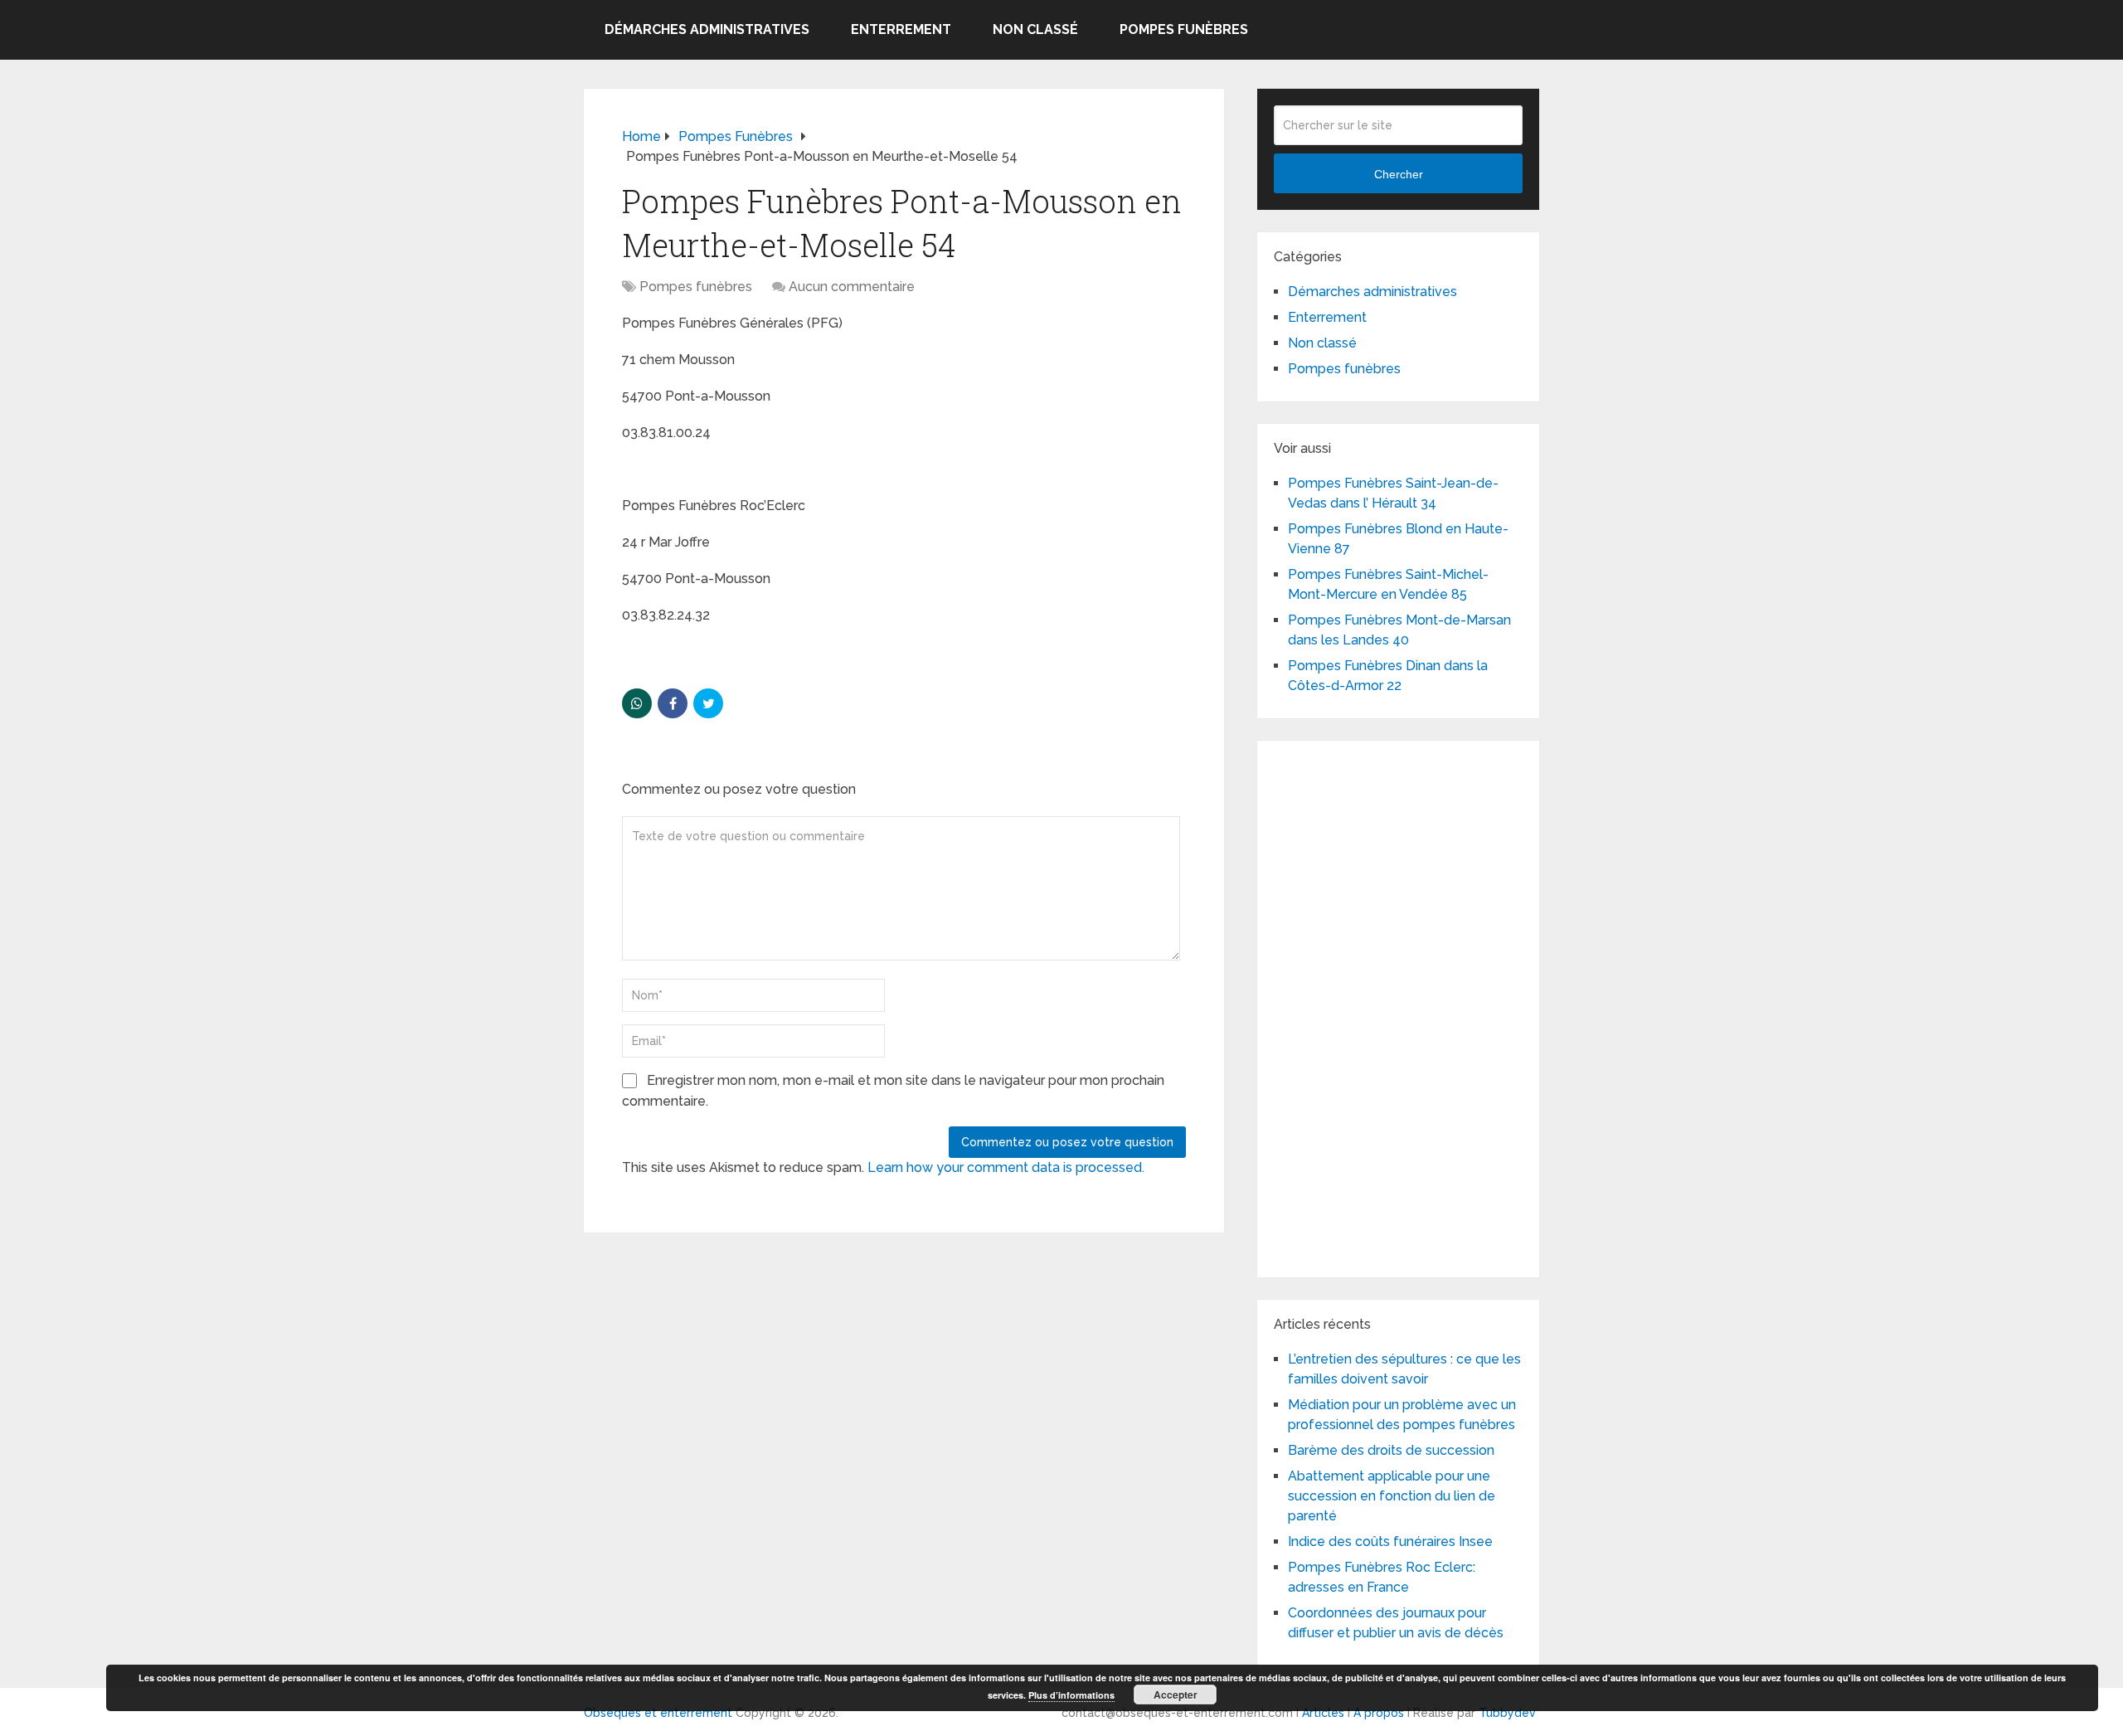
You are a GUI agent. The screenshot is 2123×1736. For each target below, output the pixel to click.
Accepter (1176, 1695)
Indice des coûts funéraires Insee (1390, 1541)
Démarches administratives (707, 29)
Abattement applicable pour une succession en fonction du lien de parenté (1392, 1496)
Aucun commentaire (852, 287)
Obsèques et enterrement (658, 1713)
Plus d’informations (1071, 1695)
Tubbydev (1507, 1713)
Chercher (1399, 174)
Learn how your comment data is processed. (1006, 1167)
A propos (1379, 1713)
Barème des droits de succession (1391, 1450)
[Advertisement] (1398, 1006)
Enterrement (901, 29)
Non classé (1035, 29)
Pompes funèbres (1184, 29)
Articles (1323, 1713)
